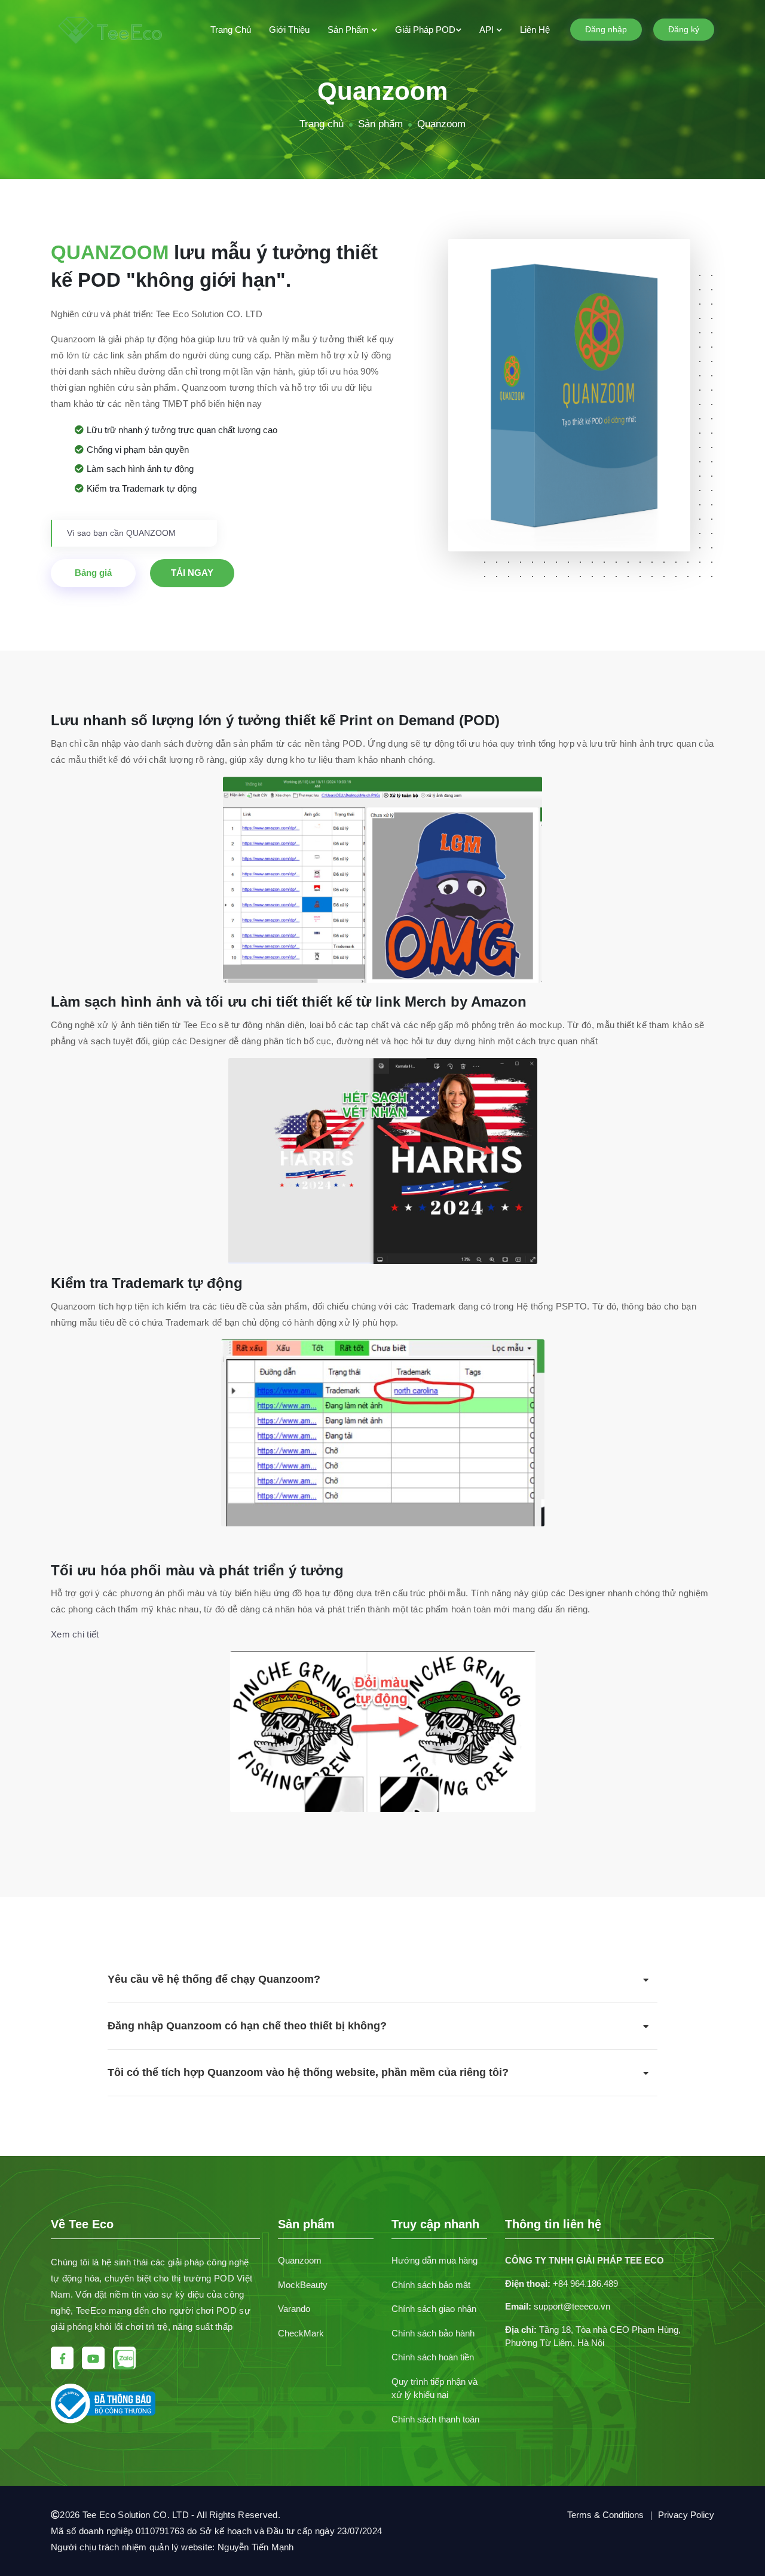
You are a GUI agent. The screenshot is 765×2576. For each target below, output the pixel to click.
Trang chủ (231, 30)
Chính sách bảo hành (433, 2333)
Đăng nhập (606, 29)
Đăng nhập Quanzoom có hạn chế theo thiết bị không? (247, 2026)
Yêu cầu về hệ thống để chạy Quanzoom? (214, 1979)
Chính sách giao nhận (434, 2309)
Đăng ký (684, 29)
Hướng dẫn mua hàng (434, 2260)
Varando (294, 2309)
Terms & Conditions (605, 2515)
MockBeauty (303, 2285)
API (488, 30)
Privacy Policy (686, 2515)
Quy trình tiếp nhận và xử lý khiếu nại (434, 2388)
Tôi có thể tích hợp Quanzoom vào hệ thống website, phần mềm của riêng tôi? (308, 2072)
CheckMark (301, 2333)
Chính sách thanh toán (435, 2419)
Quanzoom (300, 2260)
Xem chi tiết (75, 1634)
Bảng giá (93, 573)
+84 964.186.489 (585, 2284)
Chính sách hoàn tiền (433, 2357)
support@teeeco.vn (572, 2306)
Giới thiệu (289, 30)
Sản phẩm (349, 30)
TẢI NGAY (192, 573)
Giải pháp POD (425, 30)
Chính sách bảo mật (431, 2285)
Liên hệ (535, 30)
